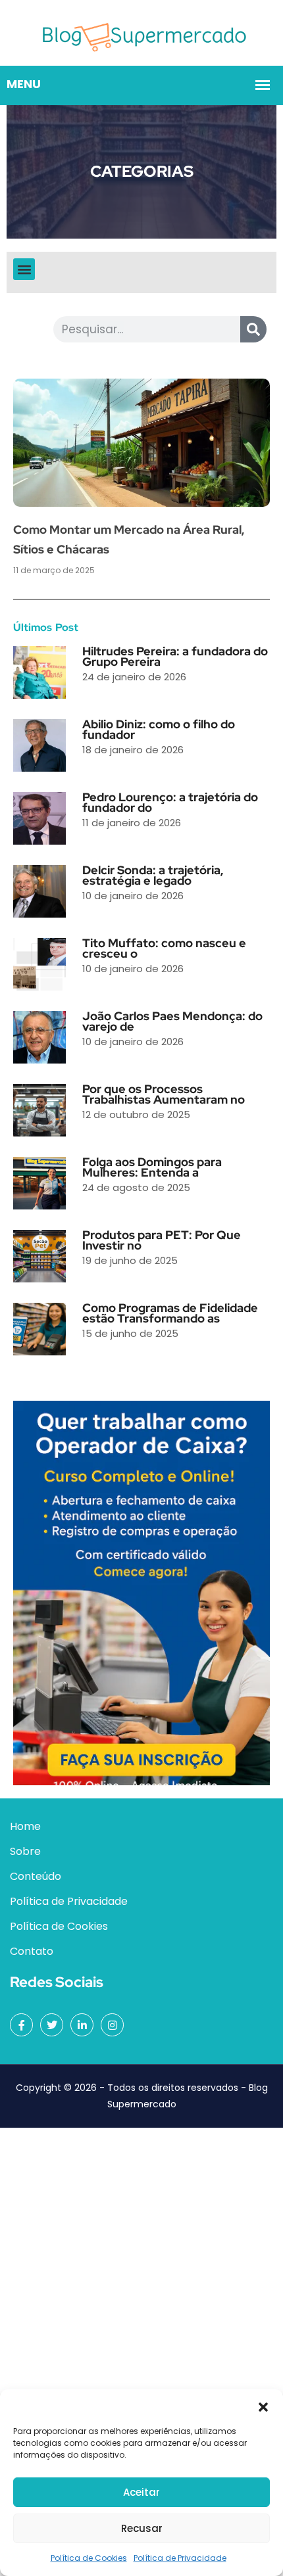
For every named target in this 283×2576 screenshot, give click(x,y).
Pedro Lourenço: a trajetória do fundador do (170, 802)
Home (25, 1826)
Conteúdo (36, 1876)
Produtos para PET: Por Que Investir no (162, 1240)
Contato (32, 1951)
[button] (263, 2406)
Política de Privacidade (180, 2558)
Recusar (142, 2528)
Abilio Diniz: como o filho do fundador (159, 729)
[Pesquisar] (253, 329)
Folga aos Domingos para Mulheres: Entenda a (152, 1167)
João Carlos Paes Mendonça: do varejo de (172, 1021)
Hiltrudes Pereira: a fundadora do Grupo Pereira (175, 656)
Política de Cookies (89, 2558)
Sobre (25, 1851)
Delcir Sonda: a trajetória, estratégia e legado (153, 875)
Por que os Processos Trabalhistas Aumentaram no (164, 1094)
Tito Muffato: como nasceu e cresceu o (164, 948)
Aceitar (141, 2492)
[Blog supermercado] (141, 32)
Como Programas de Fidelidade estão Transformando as (170, 1313)
